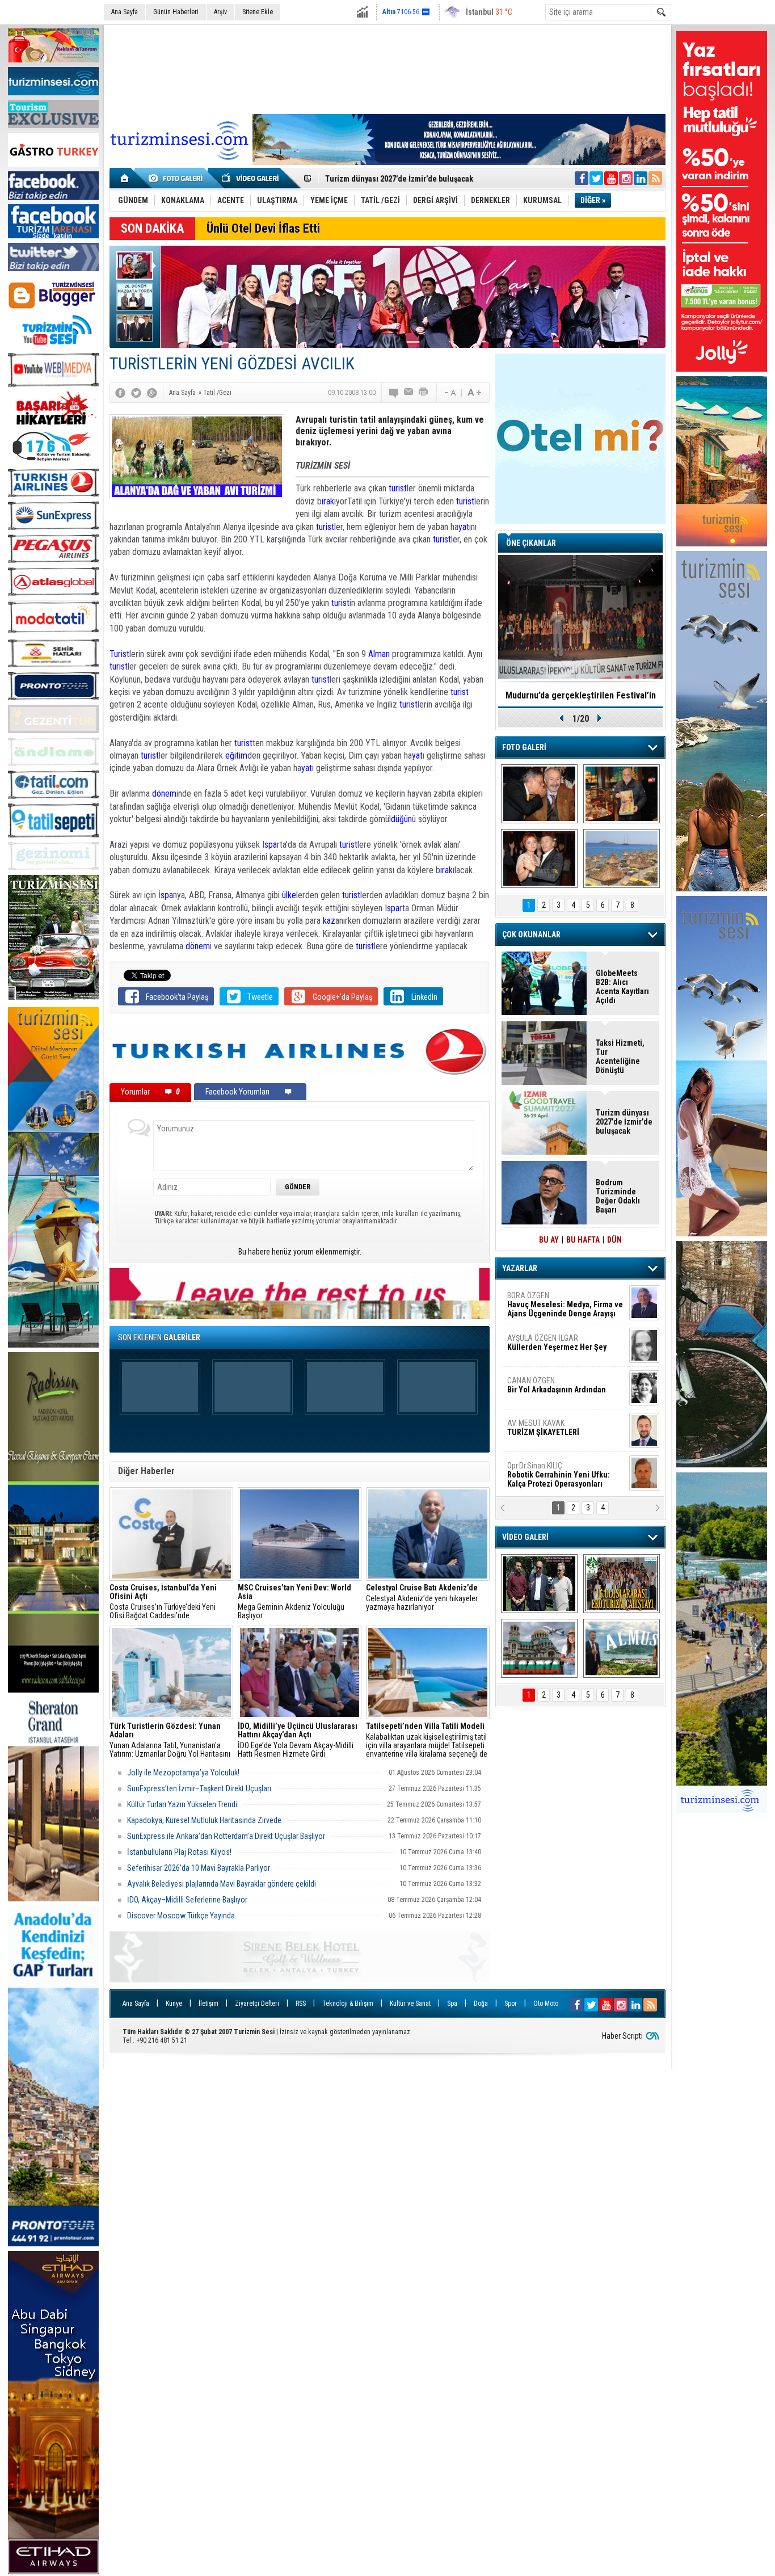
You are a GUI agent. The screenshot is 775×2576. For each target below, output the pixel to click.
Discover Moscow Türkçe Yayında (181, 1916)
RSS (301, 2003)
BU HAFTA (583, 1240)
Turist (119, 654)
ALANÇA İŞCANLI (555, 1390)
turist (398, 488)
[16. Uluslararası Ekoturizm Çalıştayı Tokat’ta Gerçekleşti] (622, 1584)
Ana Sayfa (125, 12)
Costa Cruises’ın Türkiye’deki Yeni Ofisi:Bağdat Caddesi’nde (163, 1602)
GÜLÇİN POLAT (556, 1342)
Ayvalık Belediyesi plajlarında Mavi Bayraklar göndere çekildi (222, 1884)
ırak (328, 501)
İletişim (209, 2003)
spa (271, 845)
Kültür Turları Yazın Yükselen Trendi (182, 1804)
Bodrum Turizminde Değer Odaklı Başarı (618, 1196)
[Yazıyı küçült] (449, 393)
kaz (329, 921)
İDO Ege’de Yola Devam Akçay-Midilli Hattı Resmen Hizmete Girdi (298, 1740)
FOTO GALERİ (524, 747)
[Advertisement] (387, 68)
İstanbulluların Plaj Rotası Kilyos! (179, 1852)
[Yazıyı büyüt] (474, 393)
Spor (511, 2003)
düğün (401, 819)
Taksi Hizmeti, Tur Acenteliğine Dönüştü (394, 179)
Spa (452, 2003)
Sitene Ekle (258, 12)
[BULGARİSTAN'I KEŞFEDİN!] (539, 1648)
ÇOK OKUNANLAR (531, 935)
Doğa (481, 2003)
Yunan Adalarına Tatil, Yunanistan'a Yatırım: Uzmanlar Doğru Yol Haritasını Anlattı (170, 1740)
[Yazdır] (424, 393)
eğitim (236, 755)
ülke (289, 895)
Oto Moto (546, 2003)
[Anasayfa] (125, 178)
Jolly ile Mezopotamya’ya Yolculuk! (183, 1773)
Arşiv (220, 12)
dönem (164, 794)
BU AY (549, 1240)
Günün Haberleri (176, 12)
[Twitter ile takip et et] (596, 178)
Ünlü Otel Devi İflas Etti (263, 228)
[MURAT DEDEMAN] (539, 858)
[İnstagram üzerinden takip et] (626, 178)
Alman (380, 654)
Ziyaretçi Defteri (257, 2003)
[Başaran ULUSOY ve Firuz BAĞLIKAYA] (539, 794)
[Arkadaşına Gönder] (409, 393)
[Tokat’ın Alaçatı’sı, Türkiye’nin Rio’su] (622, 1648)
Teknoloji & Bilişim (348, 2003)
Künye (174, 2003)
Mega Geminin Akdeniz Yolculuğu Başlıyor (294, 1602)
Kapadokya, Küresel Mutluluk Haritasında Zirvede (204, 1820)
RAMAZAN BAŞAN (542, 1300)
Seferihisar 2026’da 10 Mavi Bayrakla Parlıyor (199, 1868)
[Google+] (152, 393)
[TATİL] (622, 858)
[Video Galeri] (251, 178)
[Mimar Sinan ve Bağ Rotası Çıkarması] (539, 1584)
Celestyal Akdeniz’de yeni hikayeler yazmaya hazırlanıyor (423, 1598)
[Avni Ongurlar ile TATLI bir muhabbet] (622, 794)
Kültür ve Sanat (410, 2003)
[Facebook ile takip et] (582, 178)
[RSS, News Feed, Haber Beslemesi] (655, 178)
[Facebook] (120, 393)
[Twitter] (136, 393)
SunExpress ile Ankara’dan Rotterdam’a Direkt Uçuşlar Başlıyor (226, 1836)
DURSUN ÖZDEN (565, 1475)
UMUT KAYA (551, 1432)
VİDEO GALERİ (525, 1537)
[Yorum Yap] (394, 393)
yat (464, 527)
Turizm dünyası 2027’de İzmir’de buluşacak (624, 1122)
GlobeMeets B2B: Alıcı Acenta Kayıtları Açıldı (622, 987)
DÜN (614, 1240)
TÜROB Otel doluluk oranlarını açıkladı (580, 695)
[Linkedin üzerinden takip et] (641, 178)
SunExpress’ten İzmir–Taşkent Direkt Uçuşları (199, 1788)
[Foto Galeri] (178, 178)
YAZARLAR (520, 1268)
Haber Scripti (622, 2036)
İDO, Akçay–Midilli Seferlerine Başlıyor (188, 1900)
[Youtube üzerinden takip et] (611, 178)
